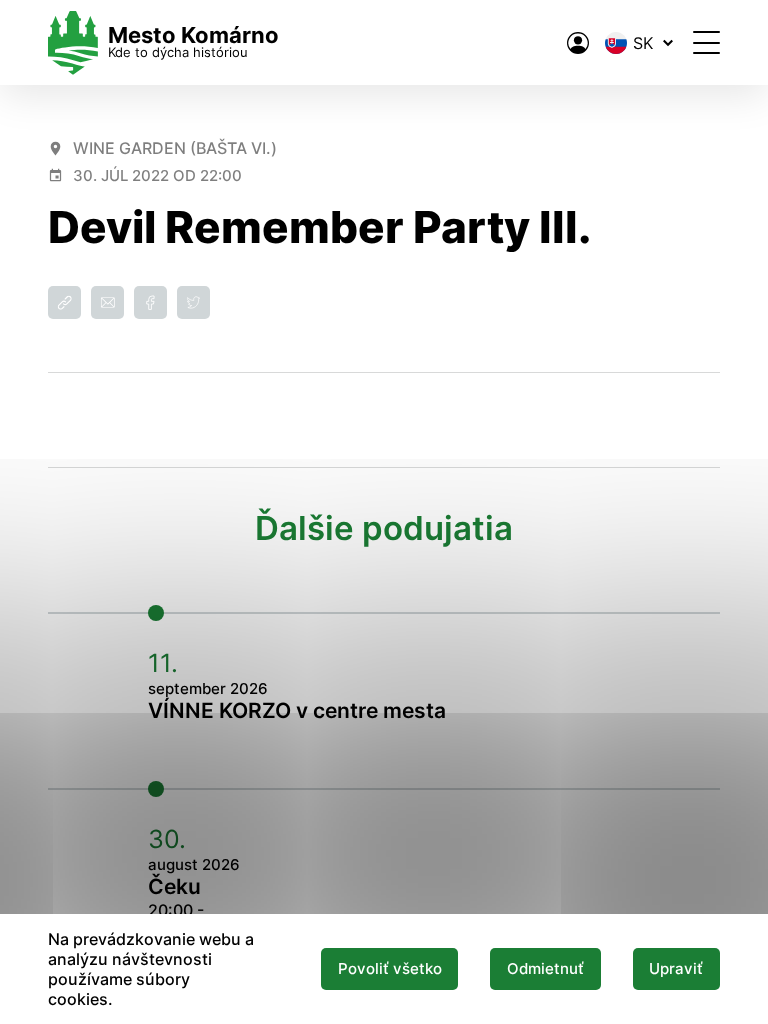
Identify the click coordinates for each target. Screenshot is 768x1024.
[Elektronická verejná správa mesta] (578, 43)
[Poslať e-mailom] (107, 302)
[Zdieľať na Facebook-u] (150, 302)
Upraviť (676, 969)
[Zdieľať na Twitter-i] (193, 302)
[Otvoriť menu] (706, 42)
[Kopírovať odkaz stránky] (64, 302)
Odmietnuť (545, 969)
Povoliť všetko (390, 969)
